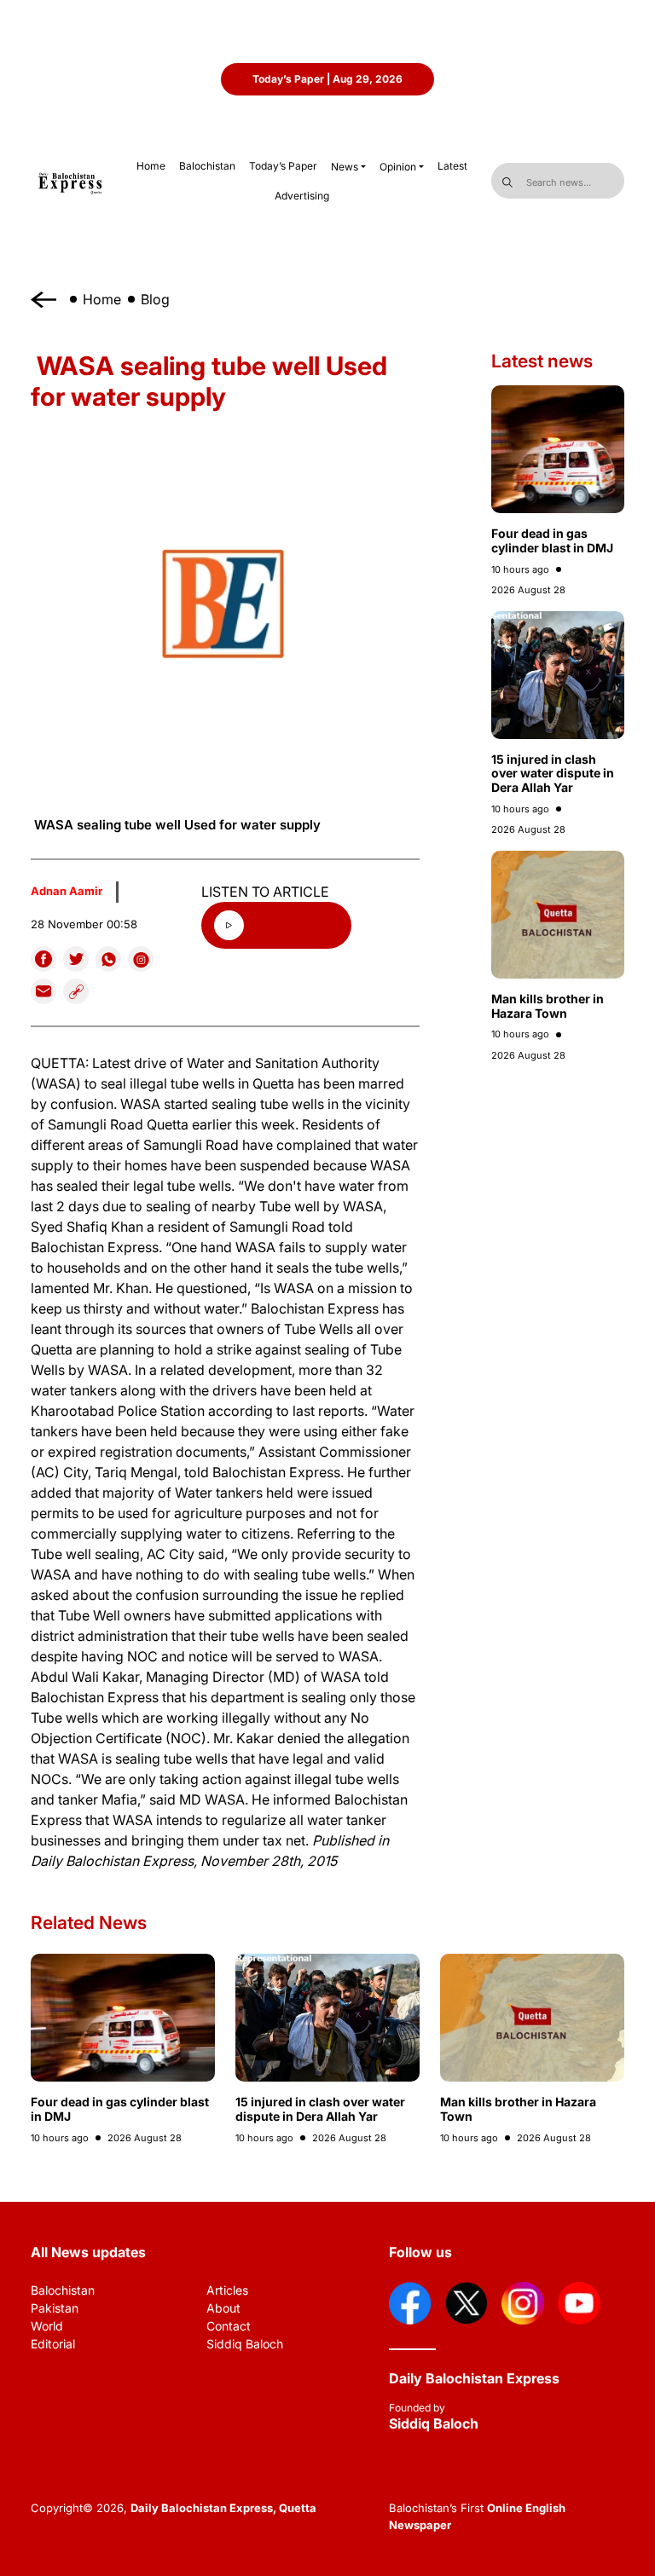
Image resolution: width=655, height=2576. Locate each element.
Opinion (398, 167)
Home (102, 299)
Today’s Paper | (327, 79)
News (345, 167)
